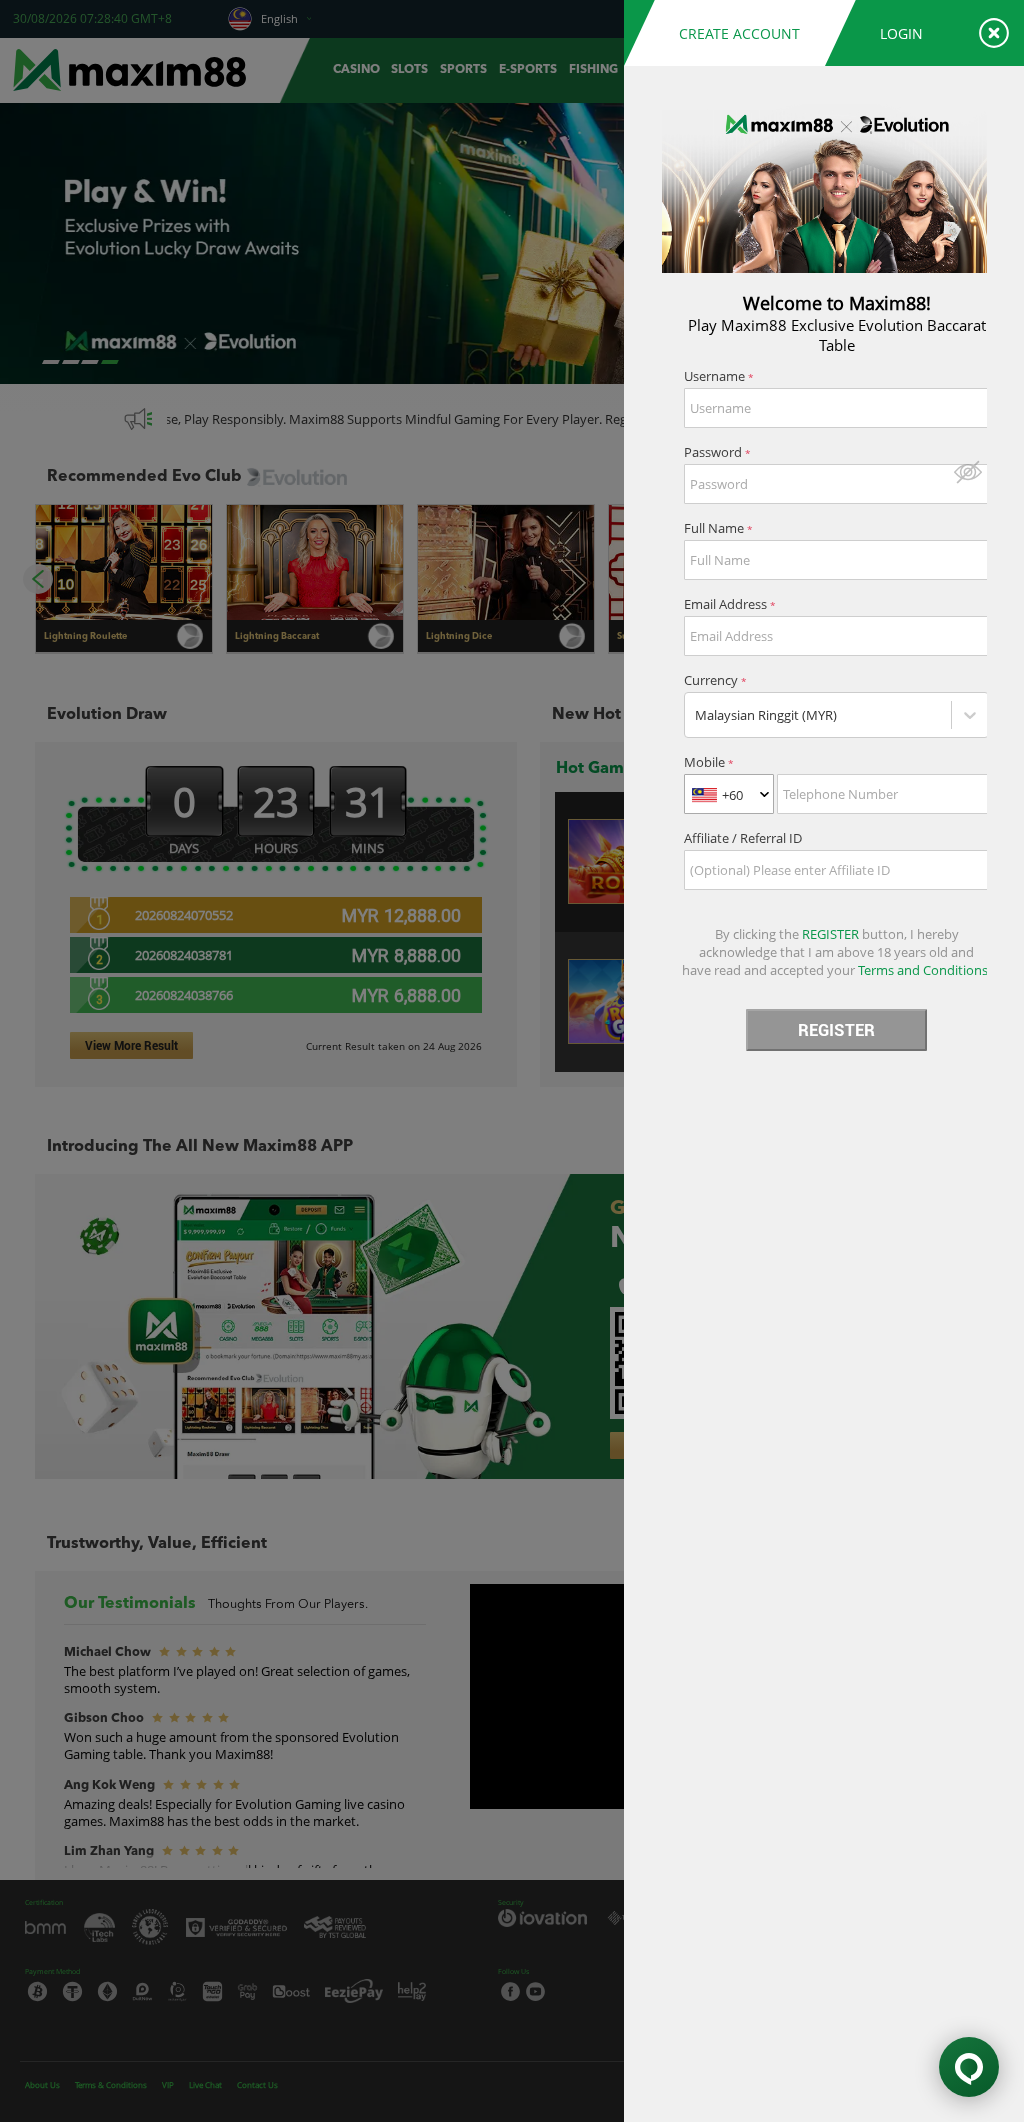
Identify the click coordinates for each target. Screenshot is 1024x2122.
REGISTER (836, 1030)
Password (717, 452)
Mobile (709, 762)
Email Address (730, 604)
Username (719, 376)
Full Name (718, 528)
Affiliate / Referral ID (743, 838)
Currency (715, 680)
